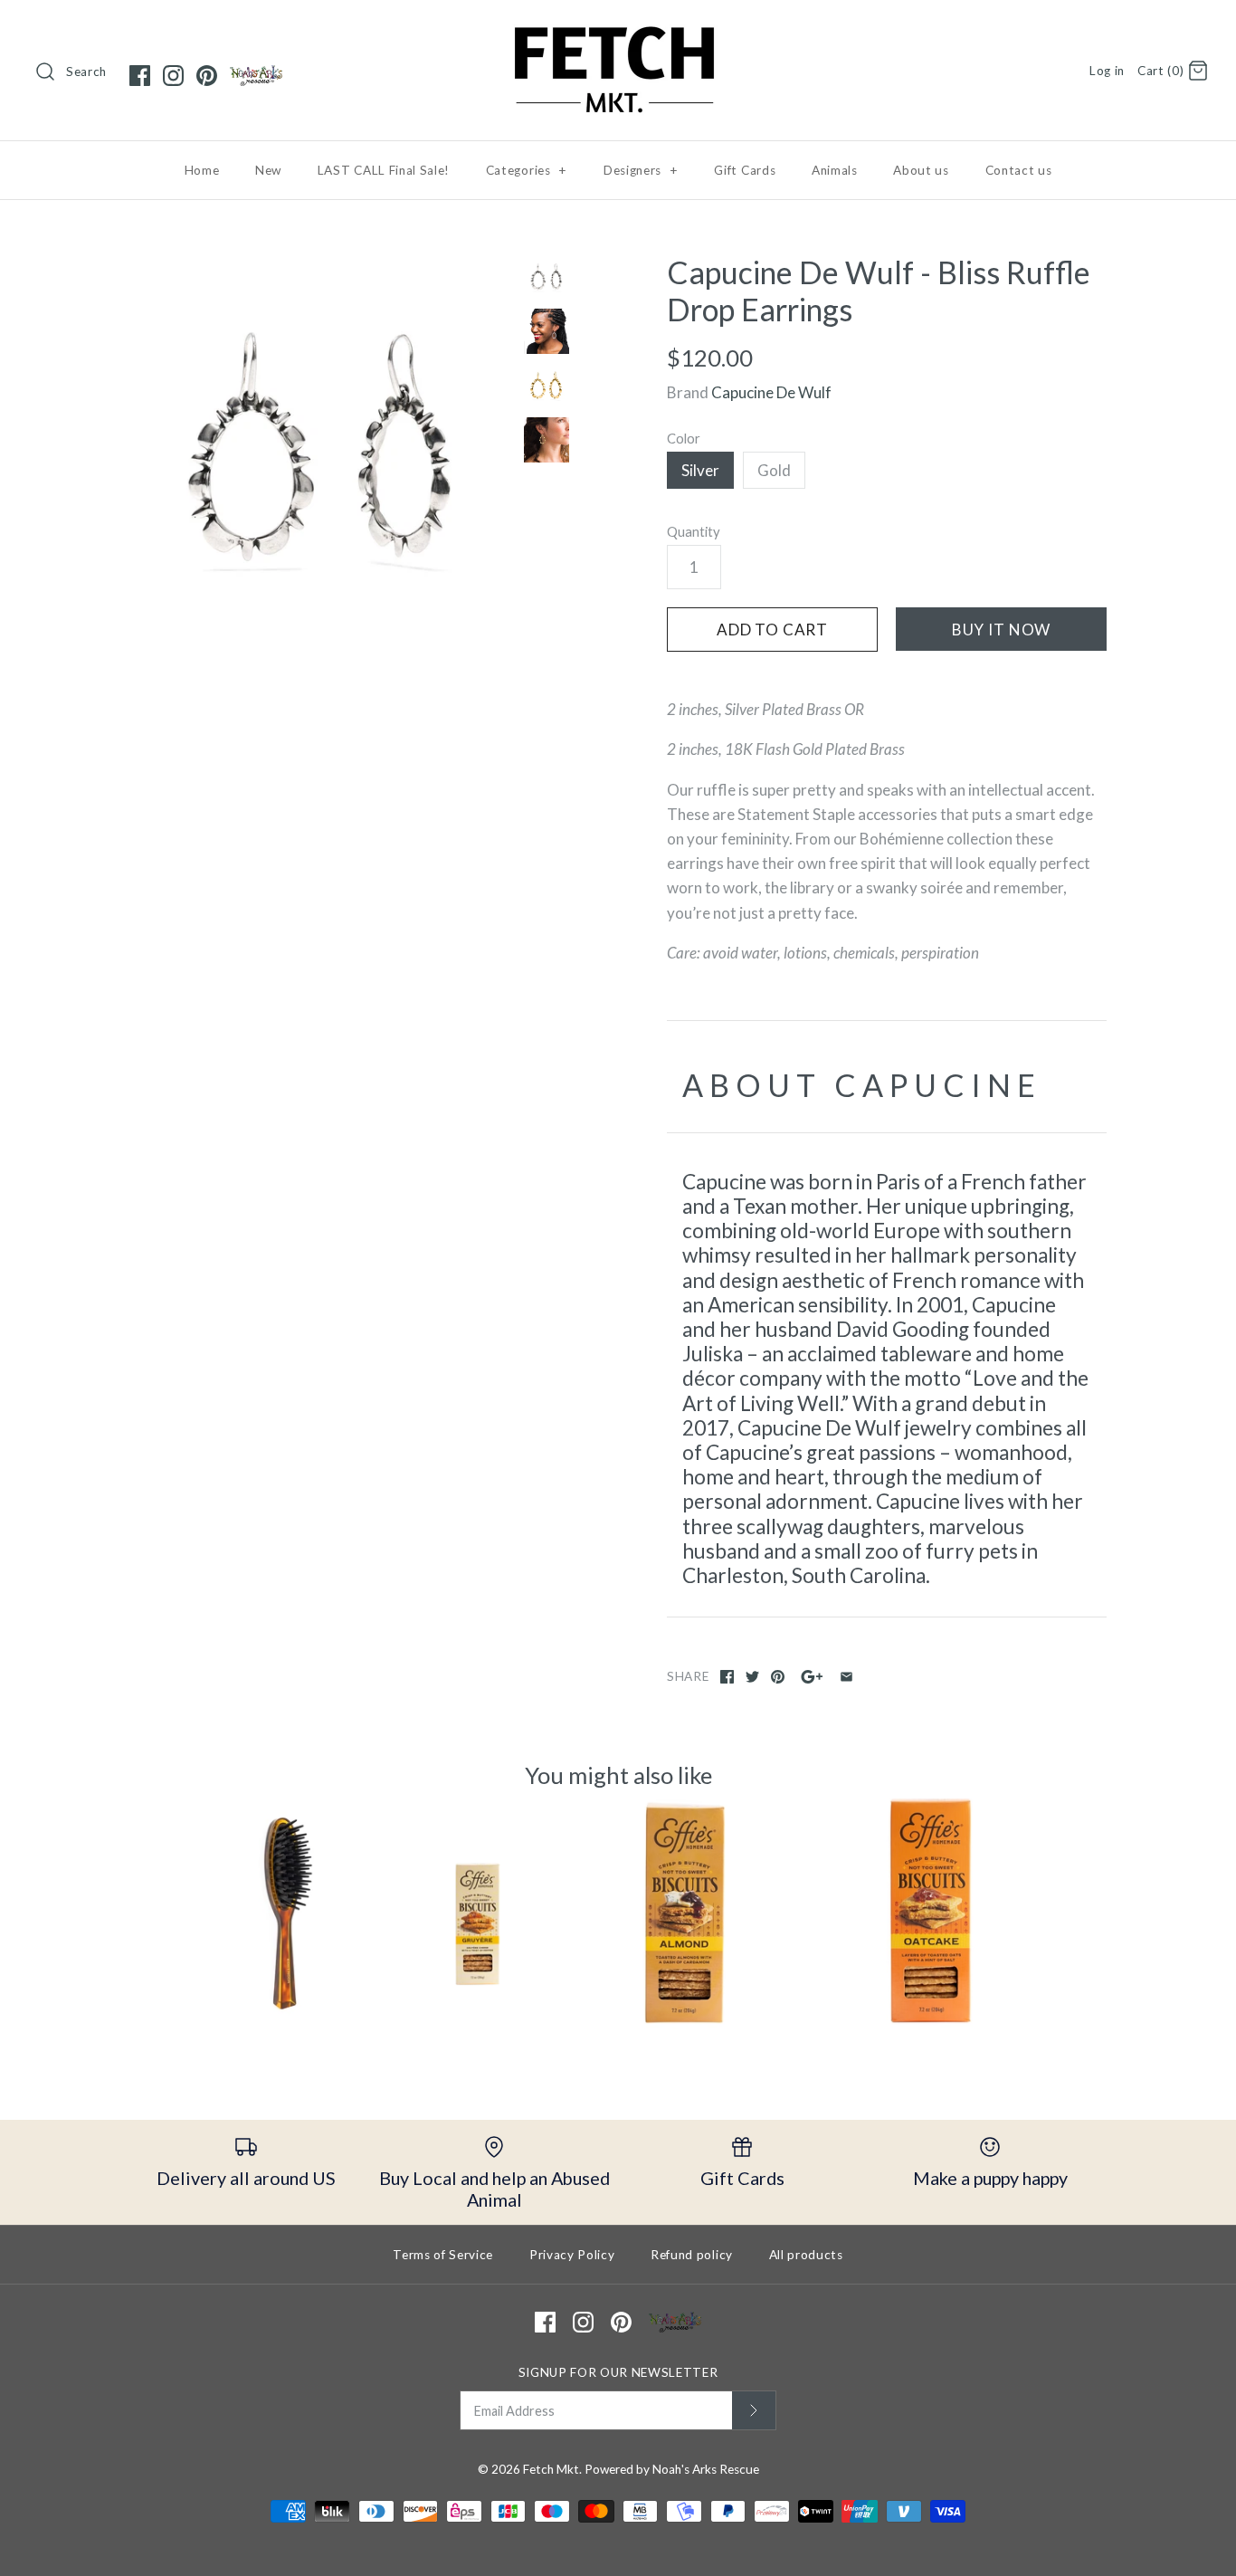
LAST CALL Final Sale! (384, 170)
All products (806, 2255)
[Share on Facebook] (727, 1677)
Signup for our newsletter (618, 2372)
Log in (1107, 71)
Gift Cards (745, 170)
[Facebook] (140, 76)
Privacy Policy (572, 2255)
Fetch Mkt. (552, 2469)
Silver (700, 470)
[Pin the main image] (778, 1677)
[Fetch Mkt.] (618, 30)
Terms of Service (443, 2255)
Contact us (1019, 170)
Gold (774, 470)
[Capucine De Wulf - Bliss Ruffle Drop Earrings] (322, 447)
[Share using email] (846, 1677)
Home (202, 170)
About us (921, 170)
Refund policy (692, 2255)
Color (684, 438)
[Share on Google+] (812, 1677)
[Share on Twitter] (752, 1677)
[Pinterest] (207, 76)
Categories (527, 170)
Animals (835, 170)
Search (86, 72)
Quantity (694, 531)
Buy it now (1002, 630)
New (268, 170)
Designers (641, 170)
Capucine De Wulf (771, 392)
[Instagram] (173, 76)
